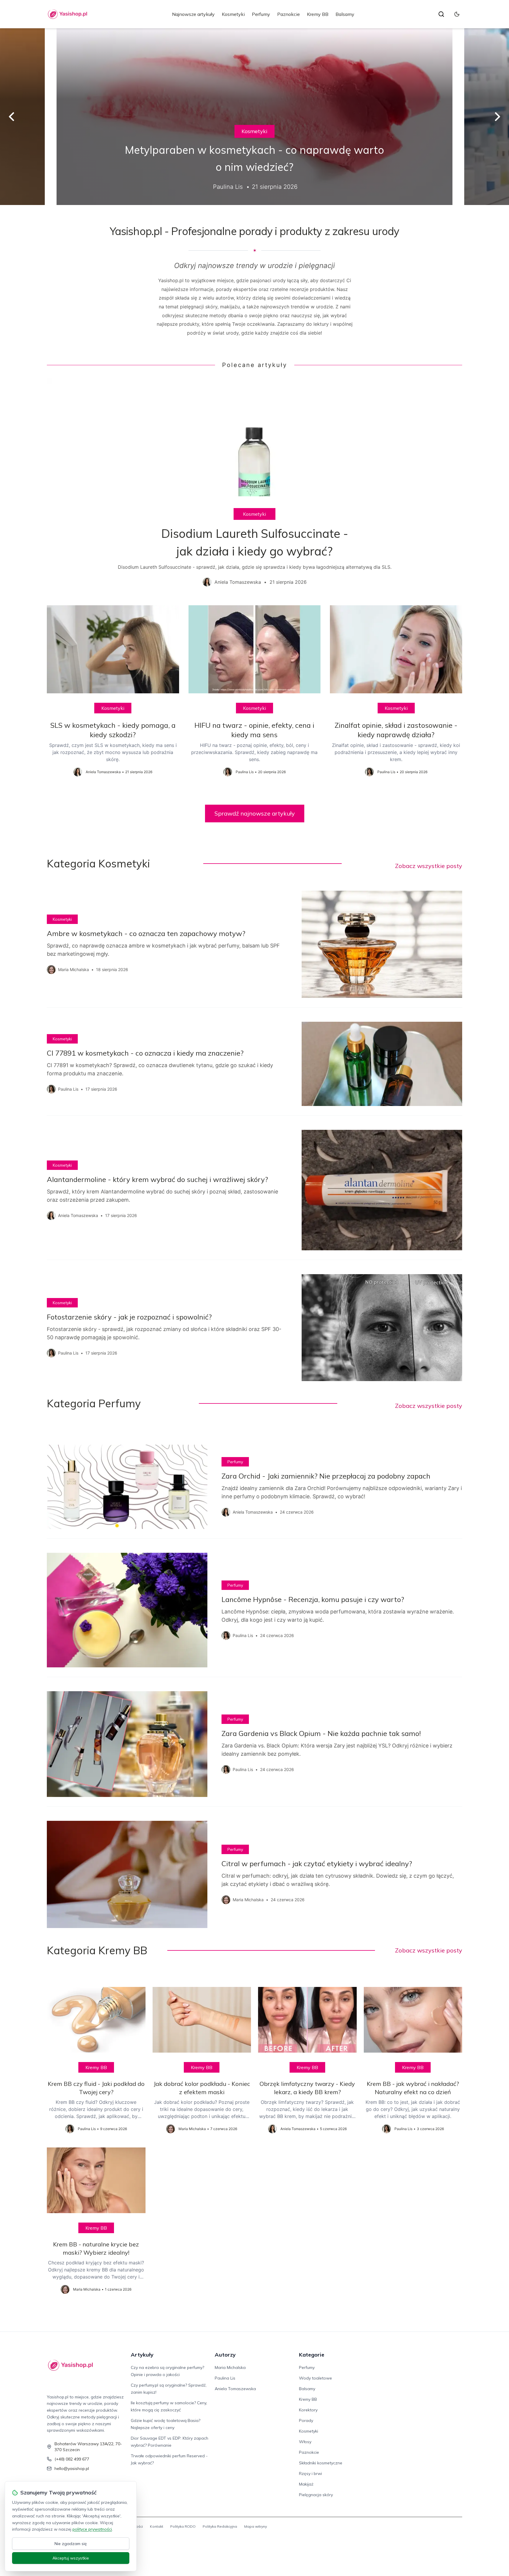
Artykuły (142, 2355)
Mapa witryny (256, 2526)
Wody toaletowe (315, 2378)
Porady (306, 2420)
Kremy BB (318, 14)
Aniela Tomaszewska (235, 2389)
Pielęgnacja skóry (316, 2495)
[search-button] (441, 14)
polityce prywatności (92, 2529)
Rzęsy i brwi (310, 2474)
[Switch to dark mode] (457, 14)
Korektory (308, 2410)
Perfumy (261, 14)
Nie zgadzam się (71, 2544)
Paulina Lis (225, 2378)
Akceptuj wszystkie (71, 2558)
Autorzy (225, 2355)
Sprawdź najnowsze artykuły (255, 813)
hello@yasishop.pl (72, 2468)
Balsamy (345, 14)
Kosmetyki (233, 14)
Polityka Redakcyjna (220, 2526)
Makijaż (306, 2484)
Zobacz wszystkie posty (429, 866)
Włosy (305, 2442)
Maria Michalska (230, 2367)
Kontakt (157, 2526)
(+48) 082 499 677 (72, 2459)
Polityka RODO (183, 2526)
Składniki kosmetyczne (321, 2463)
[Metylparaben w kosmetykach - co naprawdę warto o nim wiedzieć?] (254, 117)
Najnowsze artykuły (193, 14)
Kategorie (312, 2355)
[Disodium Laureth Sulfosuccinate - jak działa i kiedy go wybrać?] (254, 487)
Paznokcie (289, 14)
